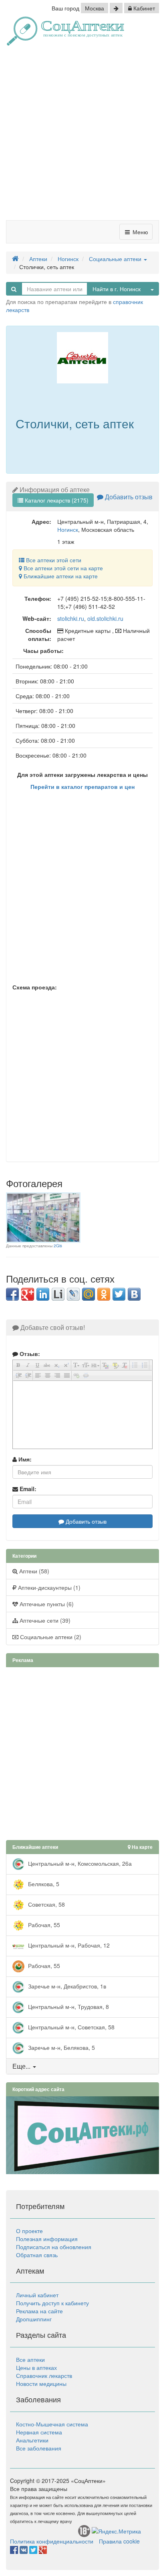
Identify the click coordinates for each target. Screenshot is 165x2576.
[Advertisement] (82, 136)
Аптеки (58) (33, 1571)
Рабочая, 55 (43, 1925)
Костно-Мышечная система (52, 2424)
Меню (140, 232)
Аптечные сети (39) (44, 1620)
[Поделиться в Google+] (28, 1294)
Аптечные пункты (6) (46, 1604)
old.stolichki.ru (105, 618)
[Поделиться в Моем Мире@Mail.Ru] (89, 1294)
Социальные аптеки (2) (50, 1637)
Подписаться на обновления (54, 2247)
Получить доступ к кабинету (52, 2303)
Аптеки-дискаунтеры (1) (48, 1587)
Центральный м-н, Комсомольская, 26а (79, 1863)
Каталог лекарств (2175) (56, 500)
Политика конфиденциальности (52, 2541)
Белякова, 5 (43, 1884)
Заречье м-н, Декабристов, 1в (66, 1986)
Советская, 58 (46, 1904)
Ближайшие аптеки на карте (60, 576)
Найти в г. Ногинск (117, 289)
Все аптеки (30, 2359)
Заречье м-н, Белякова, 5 (61, 2047)
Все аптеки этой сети (53, 560)
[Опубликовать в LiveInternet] (58, 1294)
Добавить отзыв (128, 497)
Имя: (24, 1459)
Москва (95, 8)
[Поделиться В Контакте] (134, 1294)
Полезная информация (47, 2239)
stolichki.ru (71, 618)
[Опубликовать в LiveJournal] (73, 1294)
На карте (142, 1847)
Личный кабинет (37, 2295)
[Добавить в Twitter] (119, 1294)
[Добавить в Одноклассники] (104, 1294)
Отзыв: (29, 1354)
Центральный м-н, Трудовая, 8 (68, 2006)
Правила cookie (119, 2541)
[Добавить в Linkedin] (43, 1294)
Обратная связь (37, 2255)
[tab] (82, 2066)
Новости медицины (41, 2383)
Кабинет (143, 8)
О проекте (29, 2231)
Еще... (21, 2066)
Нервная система (39, 2432)
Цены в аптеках (36, 2367)
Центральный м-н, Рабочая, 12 (68, 1945)
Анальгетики (32, 2440)
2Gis (58, 1246)
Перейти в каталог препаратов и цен (82, 786)
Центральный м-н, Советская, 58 (70, 2027)
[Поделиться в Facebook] (12, 1294)
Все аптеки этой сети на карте (62, 568)
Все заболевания (39, 2448)
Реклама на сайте (39, 2311)
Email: (27, 1489)
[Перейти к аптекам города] (116, 8)
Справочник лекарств (44, 2375)
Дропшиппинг (34, 2319)
